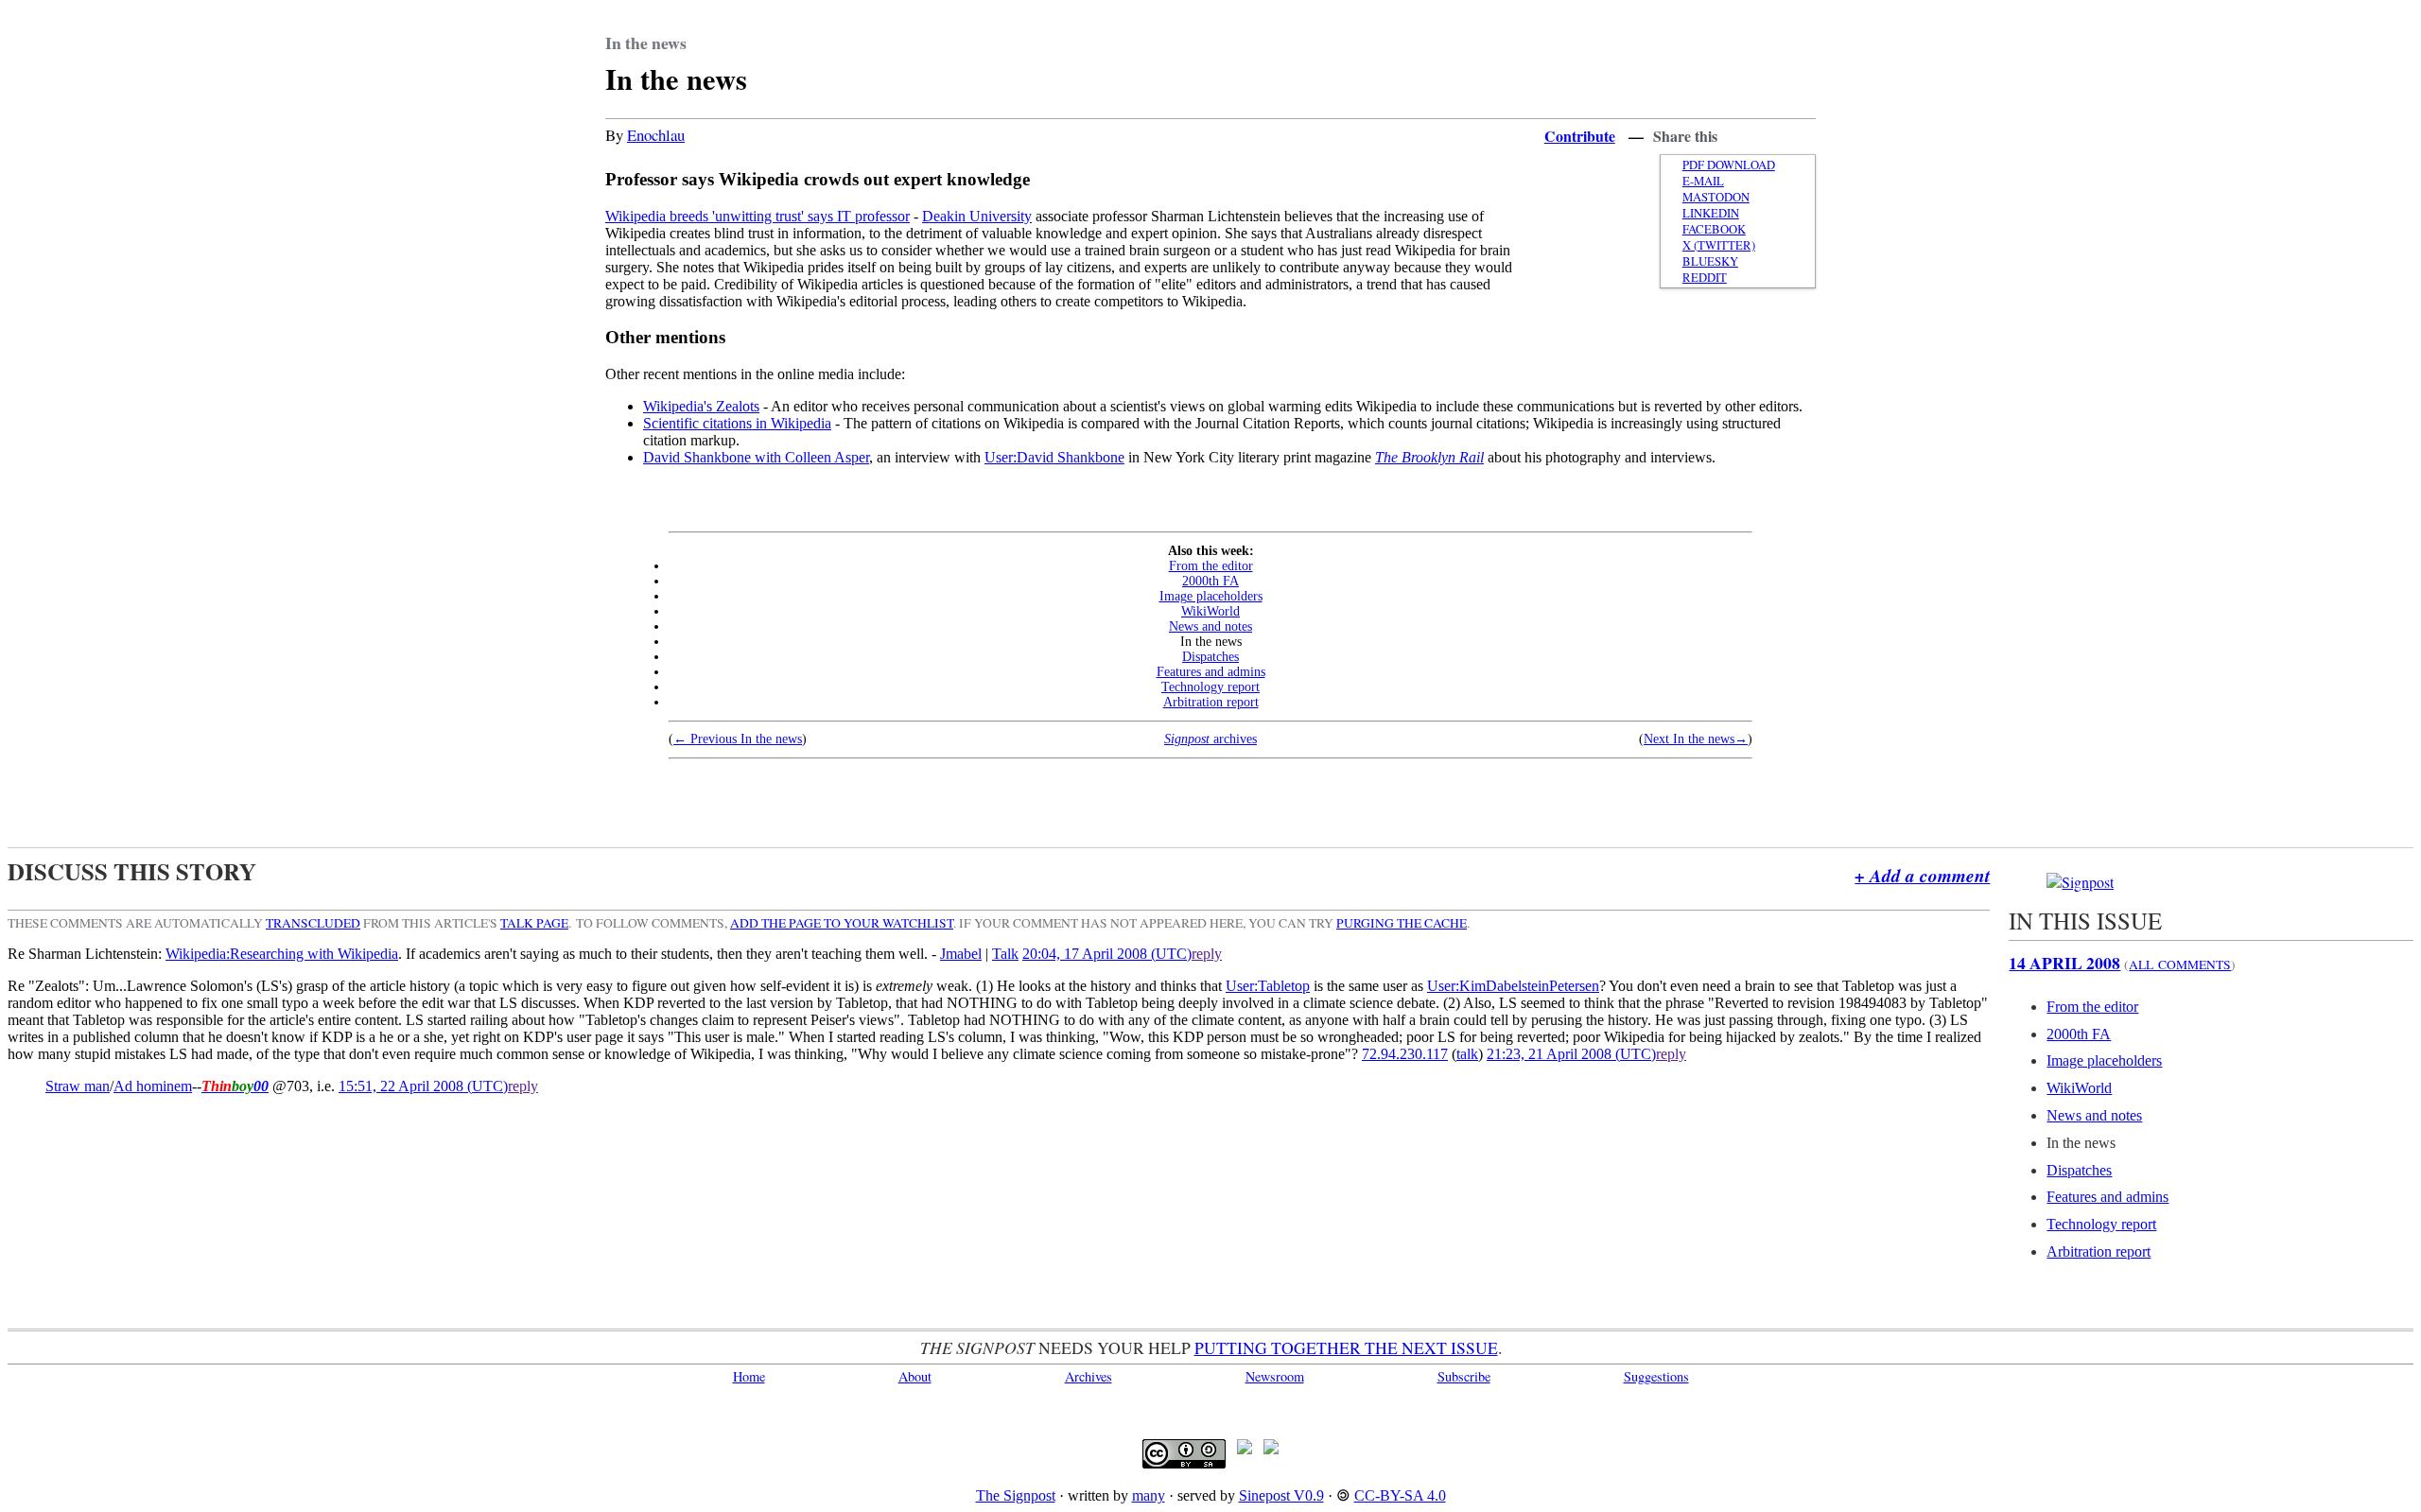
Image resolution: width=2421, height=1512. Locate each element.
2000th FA (1210, 581)
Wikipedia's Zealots (701, 406)
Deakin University (977, 216)
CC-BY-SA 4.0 (1400, 1495)
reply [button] (1207, 954)
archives (1210, 739)
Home (749, 1376)
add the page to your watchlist (842, 923)
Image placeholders (1211, 596)
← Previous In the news (738, 739)
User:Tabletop (1268, 986)
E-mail (1703, 181)
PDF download (1729, 165)
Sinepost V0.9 (1281, 1495)
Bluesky (1710, 261)
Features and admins (1211, 672)
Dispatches (1210, 657)
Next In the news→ (1696, 739)
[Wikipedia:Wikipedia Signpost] (2080, 882)
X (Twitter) (1719, 245)
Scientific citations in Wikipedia (737, 423)
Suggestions (1656, 1376)
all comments (2180, 965)
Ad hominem (153, 1086)
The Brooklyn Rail (1429, 457)
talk (1467, 1054)
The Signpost (1016, 1495)
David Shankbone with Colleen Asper (756, 457)
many (1149, 1495)
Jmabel (961, 954)
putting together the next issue (1346, 1347)
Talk (1005, 954)
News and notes (1210, 626)
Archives (1089, 1376)
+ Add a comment (1922, 875)
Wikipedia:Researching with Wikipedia (282, 954)
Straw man (78, 1086)
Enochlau (656, 135)
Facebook (1714, 229)
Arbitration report (1211, 702)
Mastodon (1716, 197)
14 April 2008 (2064, 963)
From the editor (1211, 566)
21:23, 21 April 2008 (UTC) (1571, 1054)
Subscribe (1464, 1376)
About (915, 1376)
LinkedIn (1711, 213)
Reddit (1705, 278)
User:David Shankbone (1054, 457)
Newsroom (1275, 1376)
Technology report (1210, 687)
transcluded (313, 923)
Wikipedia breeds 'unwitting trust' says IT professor (758, 216)
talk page (534, 923)
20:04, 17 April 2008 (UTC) (1107, 954)
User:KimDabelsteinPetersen (1513, 986)
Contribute (1580, 136)
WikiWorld (1210, 611)
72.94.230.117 (1405, 1054)
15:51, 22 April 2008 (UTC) (423, 1086)
